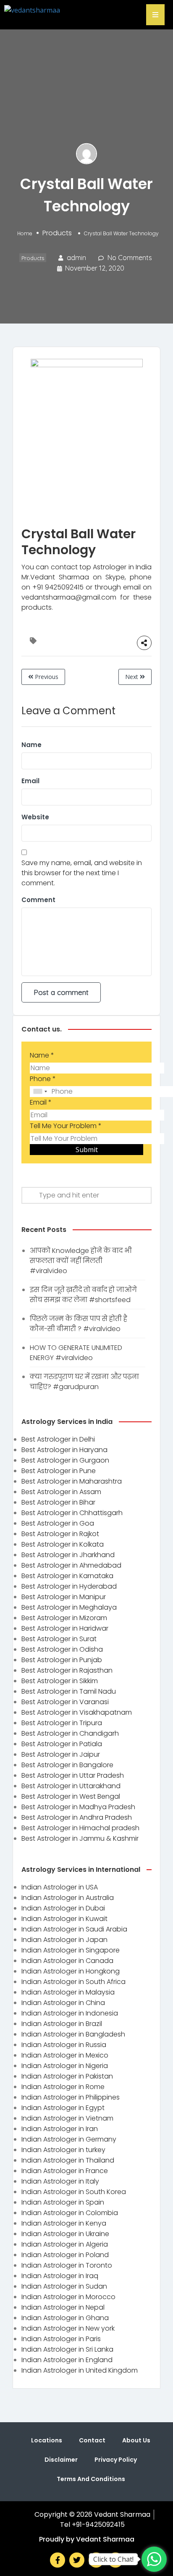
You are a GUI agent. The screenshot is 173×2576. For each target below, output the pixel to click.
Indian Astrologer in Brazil (62, 2024)
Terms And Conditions (91, 2479)
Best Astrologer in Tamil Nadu (69, 1691)
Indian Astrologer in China (63, 2003)
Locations (47, 2440)
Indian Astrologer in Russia (64, 2045)
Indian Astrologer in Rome (63, 2087)
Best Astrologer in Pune (59, 1471)
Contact (92, 2440)
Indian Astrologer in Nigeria (65, 2066)
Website (35, 817)
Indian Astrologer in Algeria (65, 2244)
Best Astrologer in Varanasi (65, 1702)
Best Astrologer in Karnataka (67, 1576)
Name (31, 745)
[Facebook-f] (58, 2560)
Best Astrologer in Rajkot (60, 1534)
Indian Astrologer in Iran (60, 2129)
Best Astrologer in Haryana (64, 1450)
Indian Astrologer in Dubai (63, 1908)
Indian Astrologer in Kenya (64, 2223)
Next (132, 677)
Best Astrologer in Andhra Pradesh (77, 1817)
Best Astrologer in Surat (59, 1639)
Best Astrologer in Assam (61, 1492)
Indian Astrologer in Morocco (68, 2297)
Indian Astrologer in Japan (64, 1940)
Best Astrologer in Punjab (62, 1660)
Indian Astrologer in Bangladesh (73, 2034)
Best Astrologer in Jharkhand (68, 1555)
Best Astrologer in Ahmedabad (71, 1565)
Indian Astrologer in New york (68, 2328)
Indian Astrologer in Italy (60, 2181)
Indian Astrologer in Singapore (71, 1950)
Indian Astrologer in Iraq (60, 2276)
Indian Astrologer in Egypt (63, 2108)
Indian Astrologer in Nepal (63, 2307)
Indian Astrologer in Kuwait (64, 1919)
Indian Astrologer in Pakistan (67, 2076)
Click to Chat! (113, 2559)
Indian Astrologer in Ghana (65, 2318)
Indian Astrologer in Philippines (71, 2097)
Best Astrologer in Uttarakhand (71, 1786)
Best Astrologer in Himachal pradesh (80, 1828)
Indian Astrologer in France (65, 2171)
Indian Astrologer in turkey (63, 2150)
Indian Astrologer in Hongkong (71, 1971)
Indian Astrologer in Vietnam (67, 2118)
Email (30, 781)
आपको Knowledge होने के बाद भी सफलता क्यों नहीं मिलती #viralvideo (81, 1261)
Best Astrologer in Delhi (58, 1439)
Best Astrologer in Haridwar (65, 1628)
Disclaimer (61, 2460)
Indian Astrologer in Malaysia (68, 1992)
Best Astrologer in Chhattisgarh (72, 1513)
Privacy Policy (116, 2460)
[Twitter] (77, 2560)
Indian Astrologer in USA (60, 1887)
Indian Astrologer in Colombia (70, 2213)
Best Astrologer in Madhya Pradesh (78, 1807)
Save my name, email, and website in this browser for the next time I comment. (82, 873)
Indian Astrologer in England (67, 2360)
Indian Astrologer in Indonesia (70, 2013)
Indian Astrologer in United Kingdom (80, 2370)
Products (57, 233)
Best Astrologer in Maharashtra (72, 1481)
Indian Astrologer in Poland (65, 2255)
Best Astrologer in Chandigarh (70, 1733)
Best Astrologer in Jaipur (61, 1754)
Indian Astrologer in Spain (63, 2202)
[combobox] (40, 1092)
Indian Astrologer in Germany (69, 2139)
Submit (87, 1150)
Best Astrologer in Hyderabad (69, 1586)
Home (25, 233)
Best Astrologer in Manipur (64, 1597)
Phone (43, 1079)
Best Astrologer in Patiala (62, 1744)
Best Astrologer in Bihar (58, 1502)
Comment (38, 900)
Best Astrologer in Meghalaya (69, 1607)
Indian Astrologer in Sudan (64, 2286)
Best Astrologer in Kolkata (63, 1544)
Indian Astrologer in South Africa (73, 1982)
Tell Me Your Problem (66, 1126)
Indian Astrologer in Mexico (65, 2055)
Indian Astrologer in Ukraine (65, 2234)
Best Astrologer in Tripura (62, 1723)
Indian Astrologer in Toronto (67, 2265)
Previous (46, 677)
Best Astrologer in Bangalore (67, 1765)
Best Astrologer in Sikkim (60, 1681)
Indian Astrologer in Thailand (68, 2160)
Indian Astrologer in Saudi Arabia (74, 1929)
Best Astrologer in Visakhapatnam (77, 1712)
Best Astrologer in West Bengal (71, 1796)
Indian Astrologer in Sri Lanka (67, 2349)
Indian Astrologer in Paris (61, 2339)
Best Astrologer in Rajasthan (67, 1670)
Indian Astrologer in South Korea (74, 2192)
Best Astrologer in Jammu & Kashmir (80, 1838)
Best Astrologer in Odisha (62, 1649)
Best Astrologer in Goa (58, 1523)
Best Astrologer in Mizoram (64, 1618)
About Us (136, 2440)
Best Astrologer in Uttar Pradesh (73, 1775)
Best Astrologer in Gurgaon (65, 1460)
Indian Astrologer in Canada (67, 1961)
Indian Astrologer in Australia (68, 1898)
